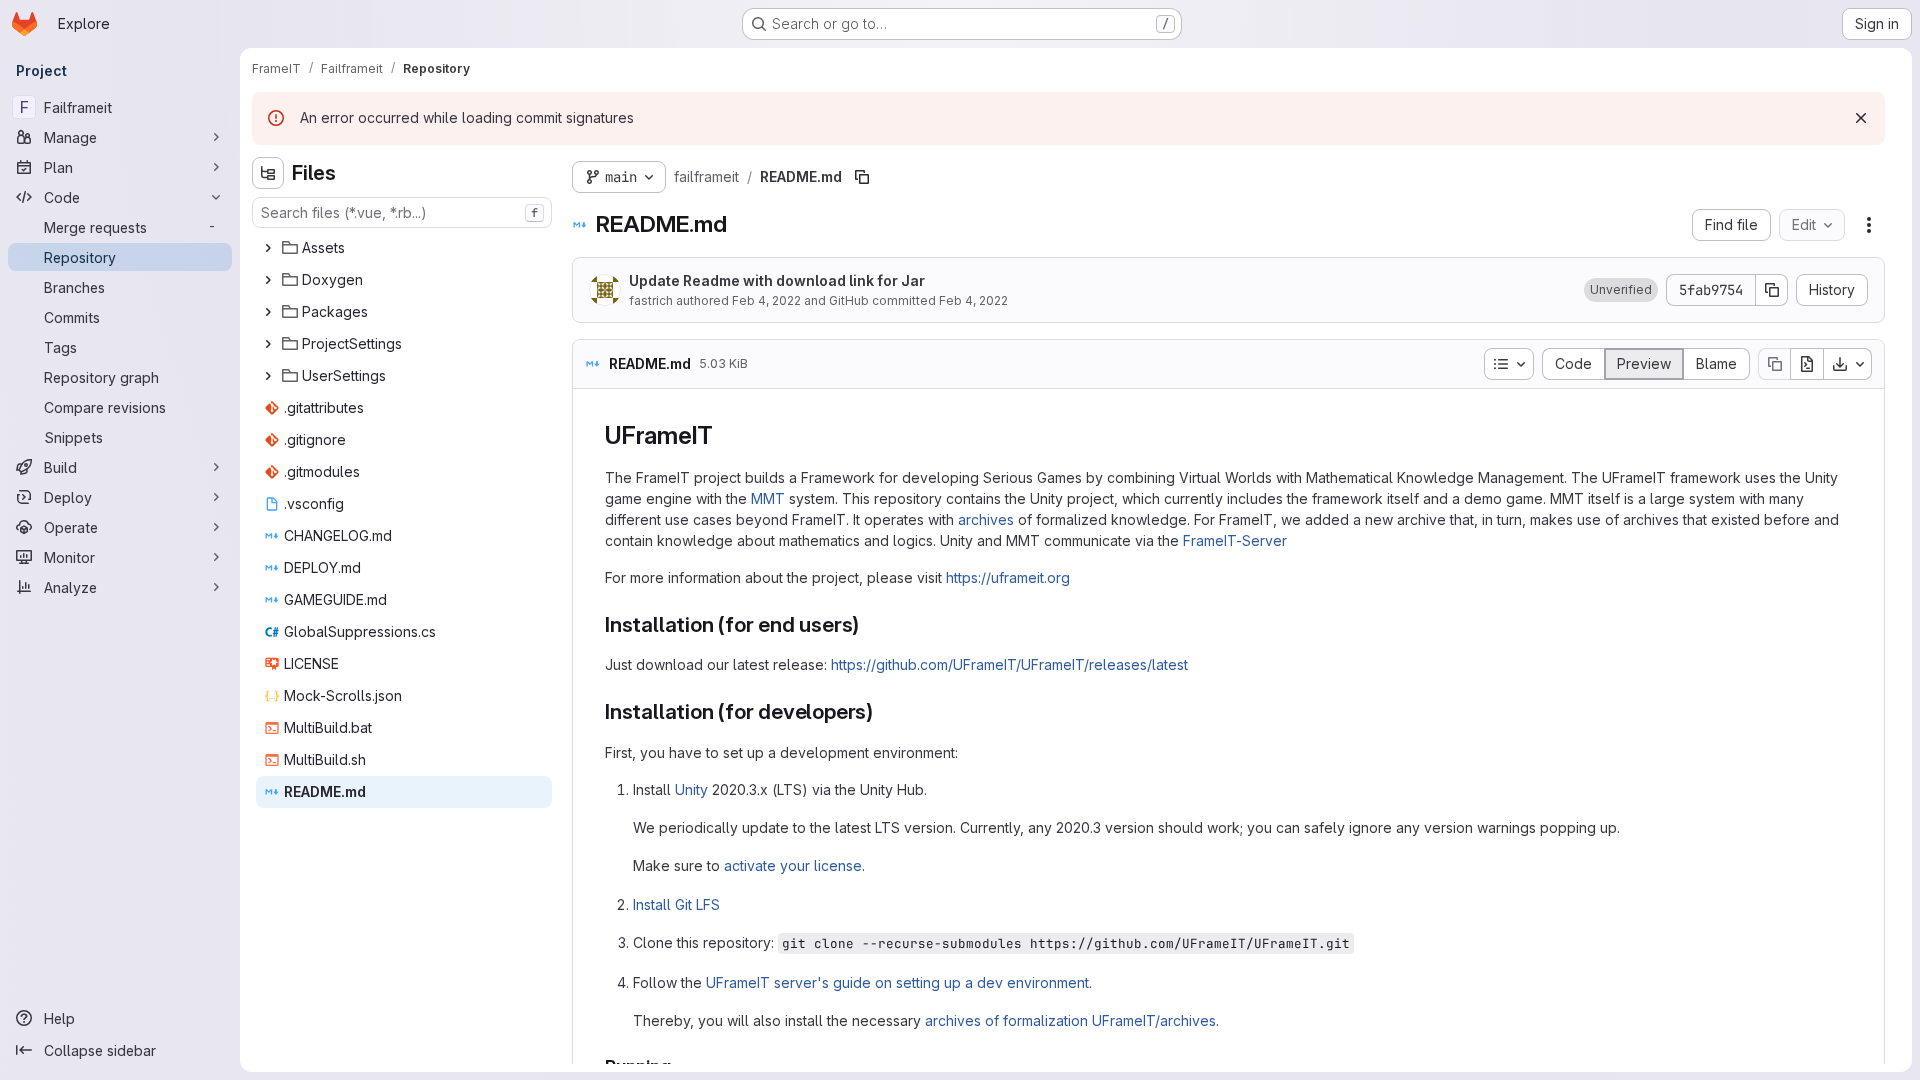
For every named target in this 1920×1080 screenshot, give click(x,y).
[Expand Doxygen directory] (268, 280)
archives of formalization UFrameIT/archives (1070, 1020)
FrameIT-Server (1235, 540)
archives (986, 519)
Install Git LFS (676, 904)
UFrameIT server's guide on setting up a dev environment (897, 982)
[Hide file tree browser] (268, 173)
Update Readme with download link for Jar (777, 280)
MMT (768, 498)
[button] (1621, 290)
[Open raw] (1807, 364)
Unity (691, 789)
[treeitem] (404, 248)
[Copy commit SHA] (1772, 290)
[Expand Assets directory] (268, 248)
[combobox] (402, 212)
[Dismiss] (1861, 118)
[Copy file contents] (1774, 364)
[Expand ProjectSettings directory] (268, 344)
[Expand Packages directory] (268, 312)
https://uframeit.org (1008, 577)
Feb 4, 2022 (766, 300)
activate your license (793, 865)
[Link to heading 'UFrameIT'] (726, 435)
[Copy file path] (862, 177)
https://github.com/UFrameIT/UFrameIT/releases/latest (1009, 664)
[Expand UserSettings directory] (268, 376)
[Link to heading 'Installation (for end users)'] (870, 624)
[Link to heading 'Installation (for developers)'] (884, 711)
